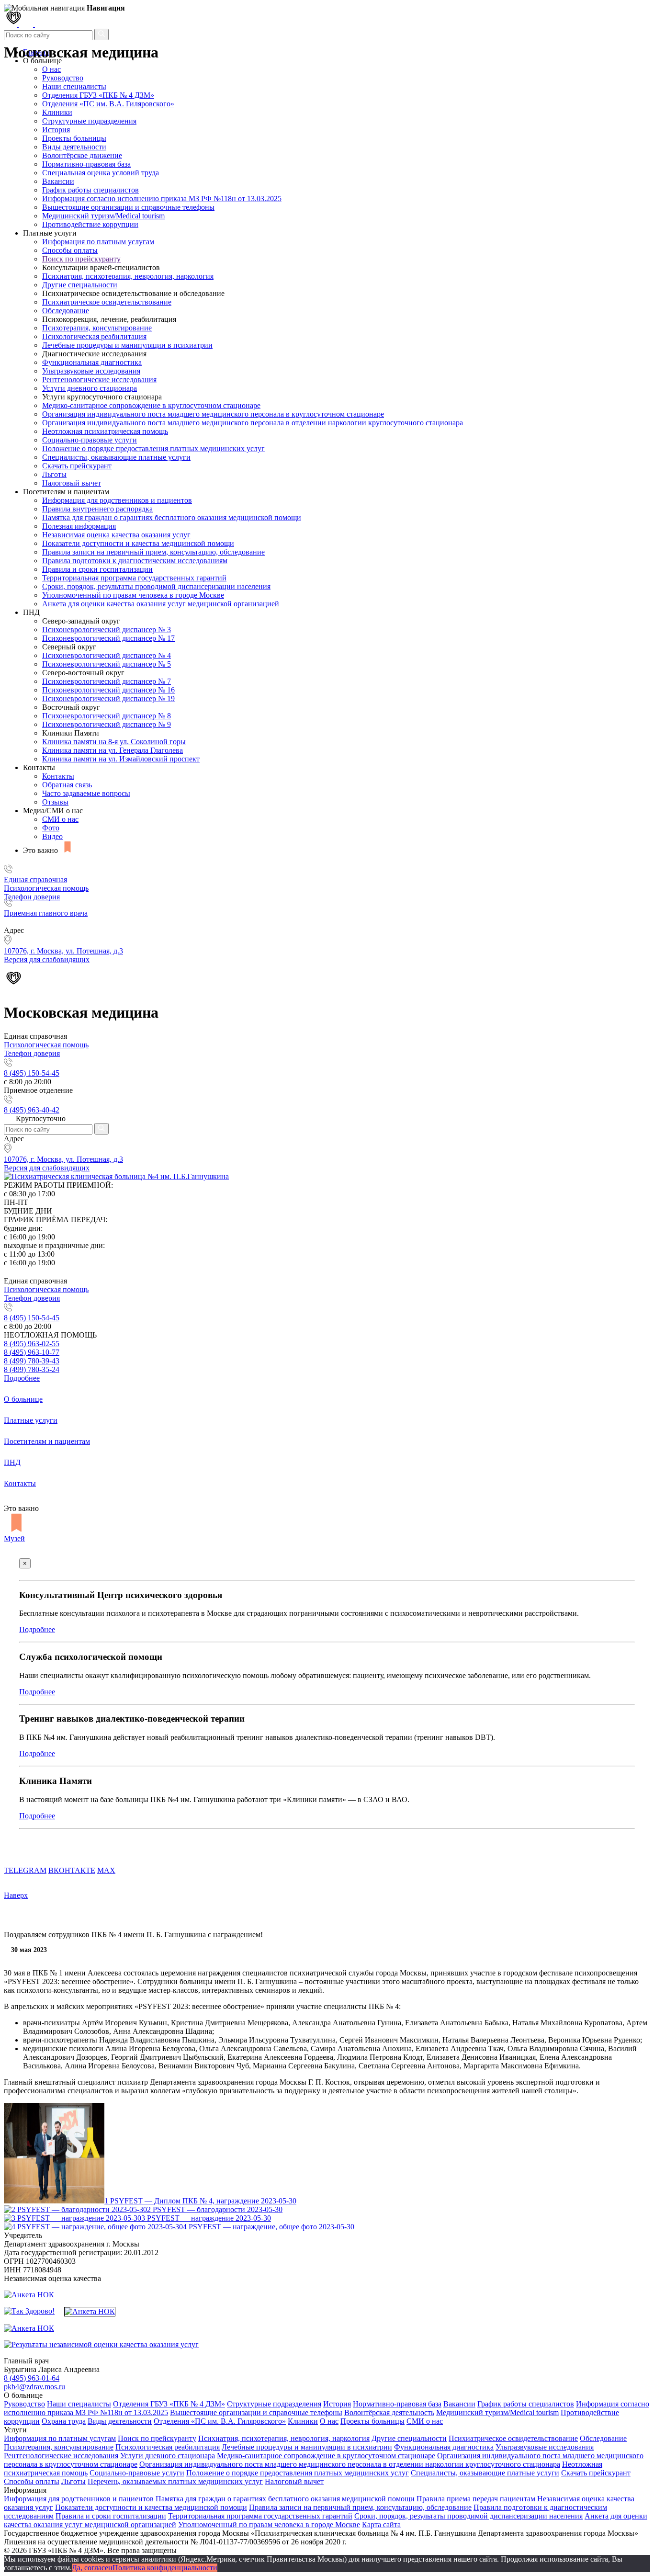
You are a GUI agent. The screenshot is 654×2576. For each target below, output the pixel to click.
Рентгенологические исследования (99, 380)
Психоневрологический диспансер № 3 (107, 630)
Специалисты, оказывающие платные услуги (116, 457)
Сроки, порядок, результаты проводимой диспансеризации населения (156, 586)
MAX (106, 1870)
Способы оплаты (70, 250)
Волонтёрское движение (82, 155)
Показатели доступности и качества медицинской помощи (138, 543)
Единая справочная (35, 879)
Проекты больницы (74, 138)
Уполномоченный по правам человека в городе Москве (133, 595)
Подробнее (22, 1378)
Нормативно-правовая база (86, 164)
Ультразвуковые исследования (91, 371)
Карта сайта (381, 2525)
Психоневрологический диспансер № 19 (108, 698)
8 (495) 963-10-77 (32, 1352)
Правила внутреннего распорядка (97, 509)
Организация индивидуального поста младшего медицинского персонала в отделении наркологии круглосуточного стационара (253, 423)
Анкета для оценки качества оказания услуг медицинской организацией (161, 604)
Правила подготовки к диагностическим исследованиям (135, 561)
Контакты (58, 776)
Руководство (63, 78)
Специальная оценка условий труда (101, 173)
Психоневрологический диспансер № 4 (107, 655)
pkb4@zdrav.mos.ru (34, 2387)
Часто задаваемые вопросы (86, 793)
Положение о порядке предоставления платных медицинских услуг (153, 448)
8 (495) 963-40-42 (32, 1110)
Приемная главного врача (46, 913)
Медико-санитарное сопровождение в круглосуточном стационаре (151, 405)
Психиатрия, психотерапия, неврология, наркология (128, 276)
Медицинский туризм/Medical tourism (103, 216)
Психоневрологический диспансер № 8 (107, 716)
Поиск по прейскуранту (81, 259)
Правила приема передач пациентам (476, 2499)
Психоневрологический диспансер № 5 (107, 664)
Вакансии (58, 181)
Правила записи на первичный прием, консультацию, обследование (153, 552)
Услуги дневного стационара (90, 388)
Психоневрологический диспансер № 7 (107, 681)
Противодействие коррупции (90, 224)
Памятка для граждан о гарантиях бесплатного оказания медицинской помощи (172, 517)
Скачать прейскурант (77, 466)
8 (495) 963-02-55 (32, 1344)
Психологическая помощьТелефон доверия (46, 892)
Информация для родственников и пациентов (117, 500)
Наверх (16, 1895)
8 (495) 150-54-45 (32, 1073)
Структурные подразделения (89, 121)
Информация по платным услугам (98, 242)
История (56, 130)
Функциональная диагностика (92, 362)
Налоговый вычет (72, 483)
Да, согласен (92, 2568)
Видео (52, 836)
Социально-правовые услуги (90, 440)
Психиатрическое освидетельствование (107, 302)
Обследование (66, 311)
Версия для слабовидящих (47, 1168)
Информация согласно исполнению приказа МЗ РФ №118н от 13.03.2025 (162, 199)
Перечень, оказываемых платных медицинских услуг (175, 2481)
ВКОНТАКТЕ (72, 1870)
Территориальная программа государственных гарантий (134, 578)
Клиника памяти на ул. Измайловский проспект (121, 759)
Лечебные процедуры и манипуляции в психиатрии (127, 345)
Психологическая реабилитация (94, 336)
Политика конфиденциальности (165, 2568)
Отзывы (55, 802)
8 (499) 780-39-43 (32, 1361)
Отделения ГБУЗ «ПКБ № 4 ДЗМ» (98, 95)
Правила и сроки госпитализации (97, 569)
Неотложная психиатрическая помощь (105, 431)
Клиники (57, 112)
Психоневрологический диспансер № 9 (107, 724)
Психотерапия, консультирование (97, 328)
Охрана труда (64, 2421)
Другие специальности (80, 285)
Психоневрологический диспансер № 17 (108, 638)
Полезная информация (79, 526)
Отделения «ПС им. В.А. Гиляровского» (108, 104)
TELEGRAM (25, 1870)
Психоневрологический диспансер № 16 (108, 690)
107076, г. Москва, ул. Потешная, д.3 (63, 1159)
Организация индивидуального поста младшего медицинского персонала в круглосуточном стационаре (213, 414)
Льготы (54, 474)
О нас (329, 2421)
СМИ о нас (60, 819)
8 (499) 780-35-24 (32, 1369)
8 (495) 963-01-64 (32, 2378)
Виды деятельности (74, 147)
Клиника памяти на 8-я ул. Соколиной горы (114, 742)
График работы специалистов (90, 190)
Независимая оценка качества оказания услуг (116, 535)
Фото (51, 828)
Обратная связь (67, 785)
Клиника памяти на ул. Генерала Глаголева (113, 750)
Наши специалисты (74, 86)
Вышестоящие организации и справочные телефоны (128, 207)
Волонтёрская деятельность (389, 2412)
